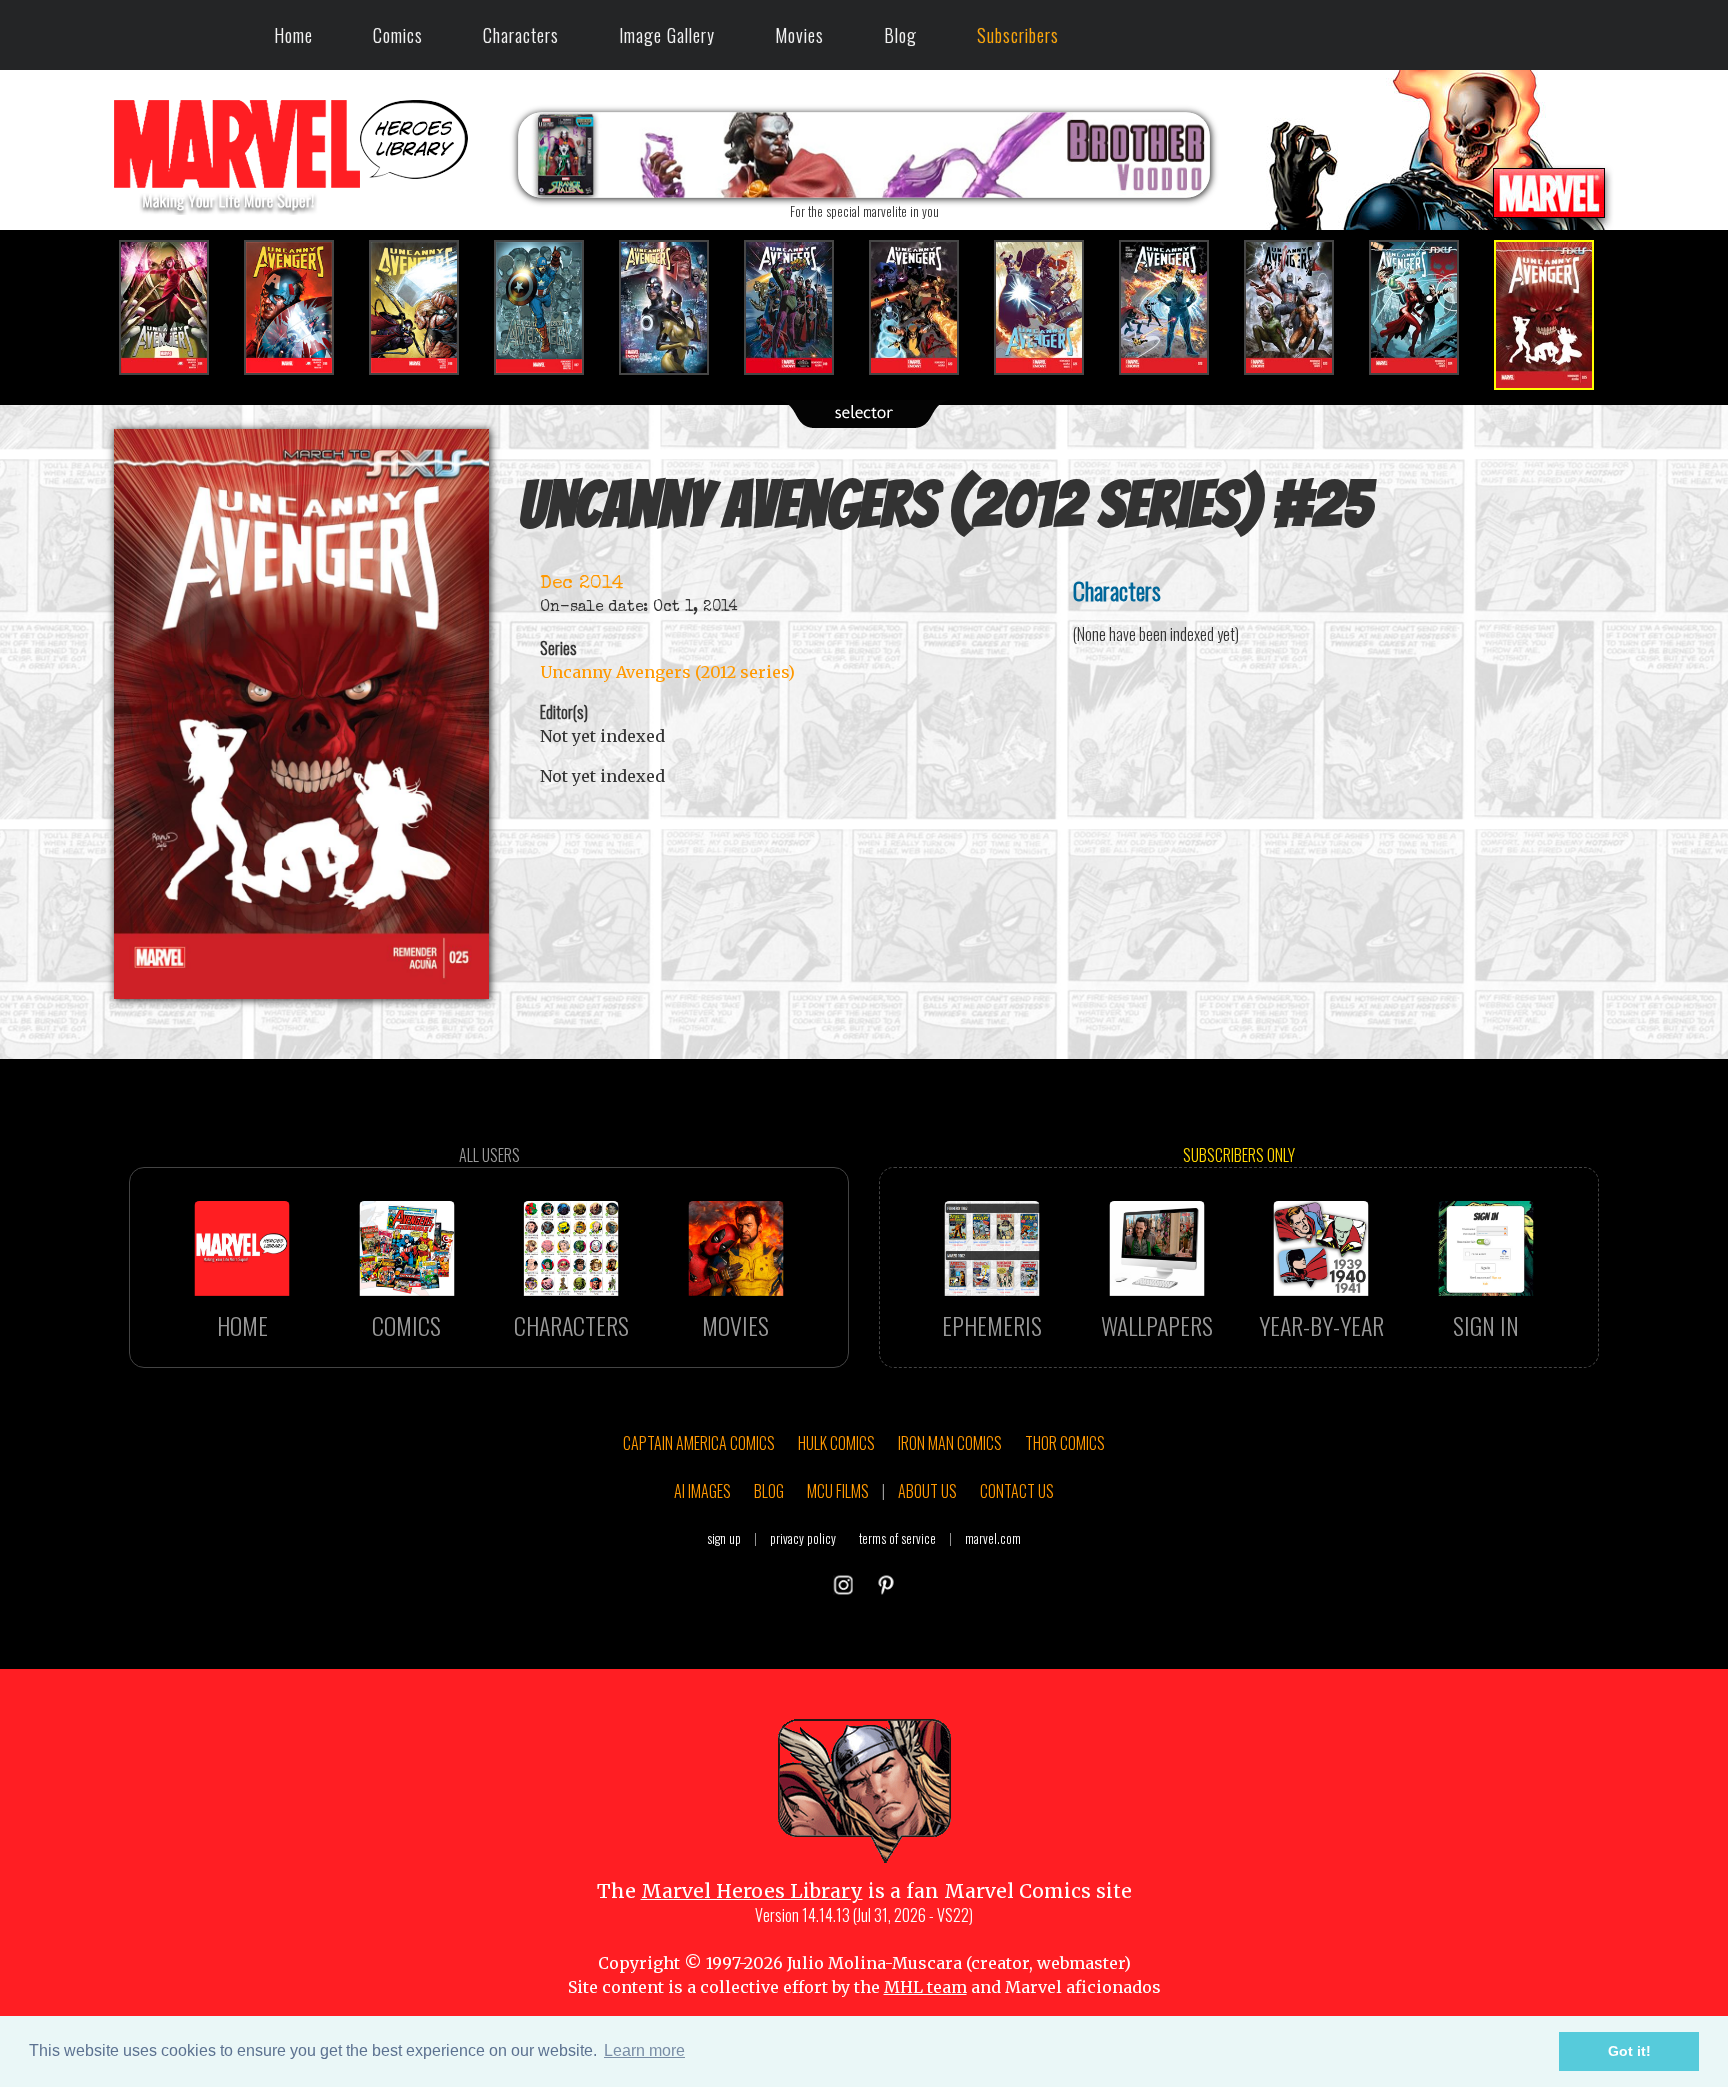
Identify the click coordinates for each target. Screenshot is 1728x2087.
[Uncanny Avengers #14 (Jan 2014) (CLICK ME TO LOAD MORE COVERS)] (176, 307)
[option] (176, 307)
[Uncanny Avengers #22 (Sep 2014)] (1176, 307)
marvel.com (993, 1538)
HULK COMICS (836, 1443)
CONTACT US (1017, 1491)
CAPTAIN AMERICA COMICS (699, 1443)
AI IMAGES (702, 1491)
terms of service (897, 1538)
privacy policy (803, 1538)
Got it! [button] (1629, 2051)
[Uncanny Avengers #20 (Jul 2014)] (926, 307)
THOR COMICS (1065, 1443)
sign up (724, 1538)
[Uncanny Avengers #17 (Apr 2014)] (551, 307)
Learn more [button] (644, 2050)
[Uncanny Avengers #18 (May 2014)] (676, 307)
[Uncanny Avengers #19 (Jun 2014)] (801, 307)
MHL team (925, 1987)
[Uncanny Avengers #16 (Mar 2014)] (426, 307)
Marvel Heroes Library (752, 1891)
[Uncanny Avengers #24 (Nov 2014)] (1426, 307)
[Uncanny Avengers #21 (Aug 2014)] (1051, 307)
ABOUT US (927, 1491)
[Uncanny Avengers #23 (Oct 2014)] (1301, 307)
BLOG (769, 1491)
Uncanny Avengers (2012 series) (667, 672)
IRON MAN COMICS (950, 1443)
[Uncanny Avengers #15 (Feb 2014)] (301, 307)
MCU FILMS (838, 1491)
